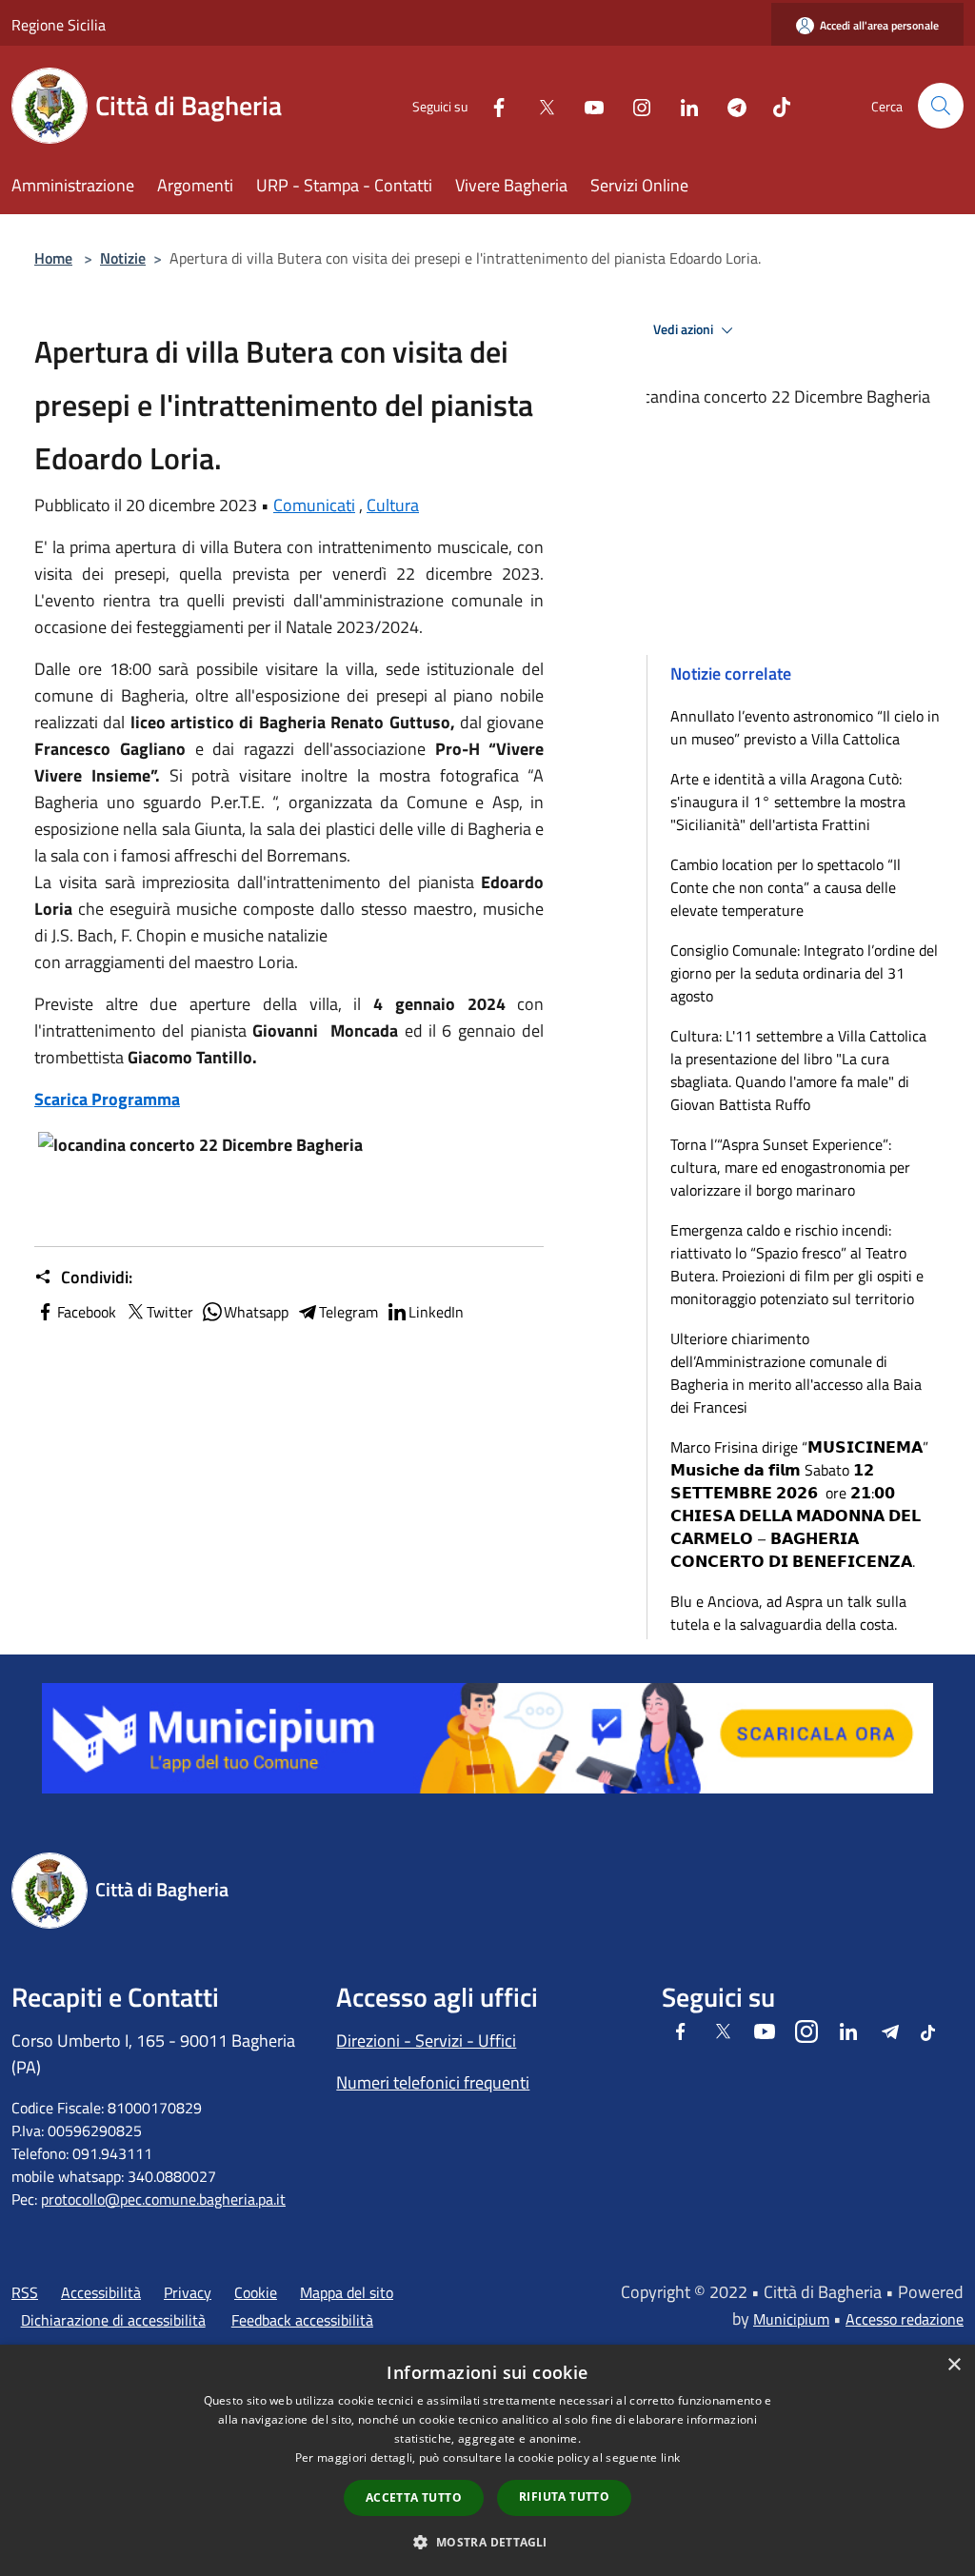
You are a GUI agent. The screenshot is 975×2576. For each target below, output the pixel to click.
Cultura (393, 505)
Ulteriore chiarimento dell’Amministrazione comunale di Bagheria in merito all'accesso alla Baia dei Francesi (796, 1373)
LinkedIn (436, 1312)
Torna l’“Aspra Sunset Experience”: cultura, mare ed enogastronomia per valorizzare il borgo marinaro (790, 1167)
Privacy (188, 2292)
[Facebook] (491, 105)
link (670, 2457)
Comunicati (314, 505)
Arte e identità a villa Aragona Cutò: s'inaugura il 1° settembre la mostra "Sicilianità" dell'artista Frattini (788, 802)
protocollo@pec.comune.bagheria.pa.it (163, 2199)
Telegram (348, 1312)
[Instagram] (634, 105)
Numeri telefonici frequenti (433, 2082)
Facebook (87, 1312)
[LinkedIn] (682, 105)
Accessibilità (101, 2292)
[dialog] (487, 2460)
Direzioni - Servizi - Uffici (426, 2041)
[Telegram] (729, 105)
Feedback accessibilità (302, 2320)
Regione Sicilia (59, 25)
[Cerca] (941, 106)
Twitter (170, 1312)
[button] (487, 2542)
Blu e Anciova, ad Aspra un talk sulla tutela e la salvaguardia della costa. (788, 1613)
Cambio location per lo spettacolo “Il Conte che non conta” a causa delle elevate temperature (786, 887)
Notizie (123, 258)
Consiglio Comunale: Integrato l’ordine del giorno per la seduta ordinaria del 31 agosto (804, 973)
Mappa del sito (347, 2292)
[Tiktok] (774, 105)
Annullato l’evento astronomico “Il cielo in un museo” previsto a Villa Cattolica (805, 727)
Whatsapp (256, 1312)
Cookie (256, 2292)
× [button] (954, 2365)
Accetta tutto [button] (414, 2497)
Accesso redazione (905, 2319)
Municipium (791, 2319)
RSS (25, 2292)
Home (53, 258)
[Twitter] (539, 105)
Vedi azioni (685, 329)
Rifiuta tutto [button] (564, 2497)
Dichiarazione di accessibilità (113, 2320)
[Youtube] (587, 105)
